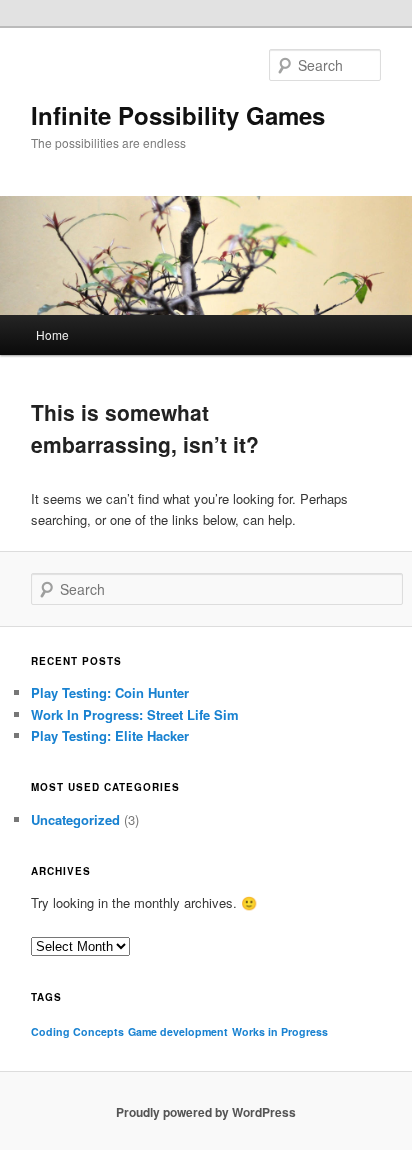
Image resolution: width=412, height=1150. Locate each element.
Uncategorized (75, 819)
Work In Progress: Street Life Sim (135, 714)
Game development (178, 1031)
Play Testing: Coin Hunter (110, 692)
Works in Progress (280, 1031)
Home (52, 334)
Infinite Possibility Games (178, 115)
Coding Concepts (77, 1031)
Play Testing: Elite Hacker (110, 735)
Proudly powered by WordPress (206, 1112)
